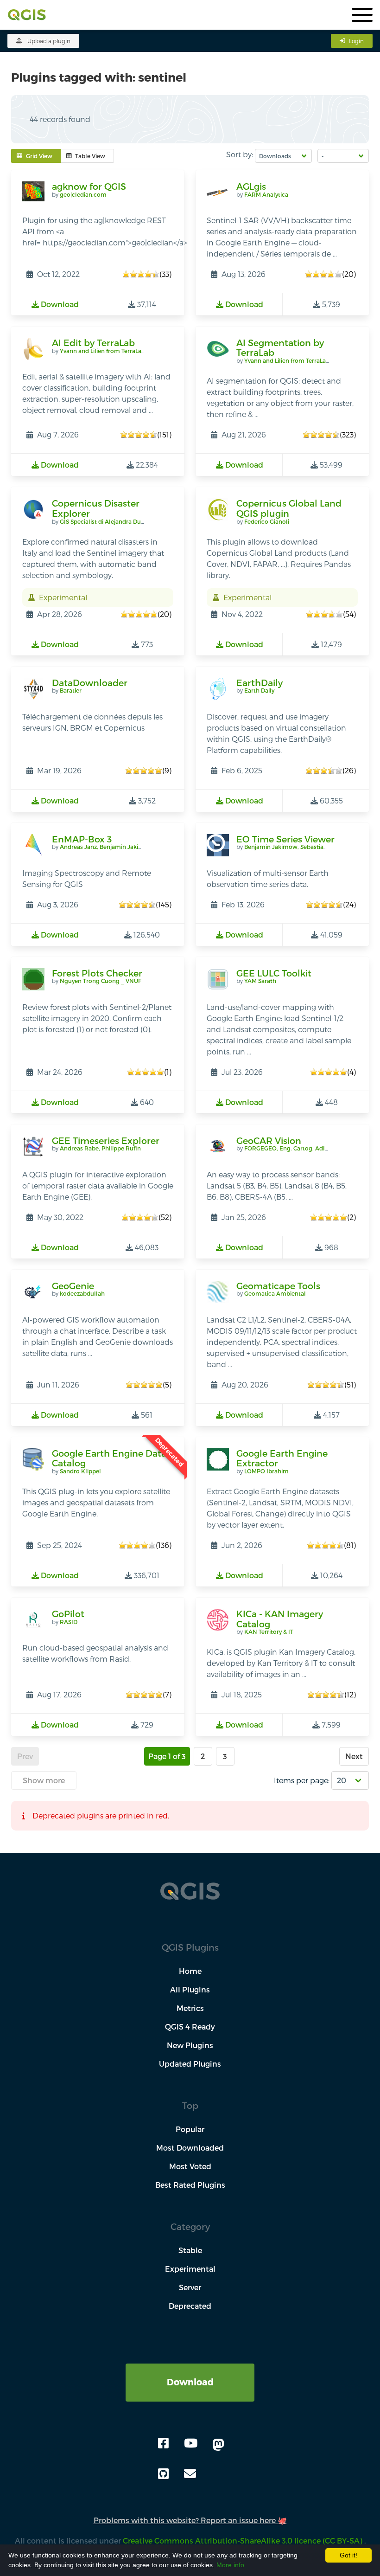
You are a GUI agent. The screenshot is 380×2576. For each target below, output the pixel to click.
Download (190, 2382)
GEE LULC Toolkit (274, 973)
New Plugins (190, 2045)
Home (190, 1971)
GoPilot (68, 1614)
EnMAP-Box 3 (82, 839)
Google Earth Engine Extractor (282, 1458)
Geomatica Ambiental (275, 1293)
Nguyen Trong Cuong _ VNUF (101, 981)
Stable (190, 2250)
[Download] (190, 2369)
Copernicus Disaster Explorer (96, 508)
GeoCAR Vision (269, 1140)
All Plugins (190, 1989)
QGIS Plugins (190, 1947)
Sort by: (240, 154)
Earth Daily (259, 690)
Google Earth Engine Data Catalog (109, 1458)
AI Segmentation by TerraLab (280, 348)
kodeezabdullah (82, 1293)
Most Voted (190, 2166)
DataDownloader (90, 683)
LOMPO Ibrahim (266, 1471)
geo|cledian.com (83, 194)
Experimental (190, 2269)
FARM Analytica (266, 194)
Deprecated (190, 2306)
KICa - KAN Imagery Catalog (280, 1619)
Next (354, 1756)
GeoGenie (73, 1286)
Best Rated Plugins (190, 2185)
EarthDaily (260, 683)
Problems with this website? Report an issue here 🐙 (190, 2520)
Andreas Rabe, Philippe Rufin (100, 1148)
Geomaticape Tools (278, 1286)
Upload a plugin (49, 41)
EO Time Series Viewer (285, 839)
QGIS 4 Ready (190, 2027)
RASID (69, 1622)
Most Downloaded (190, 2148)
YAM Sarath (260, 981)
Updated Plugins (190, 2064)
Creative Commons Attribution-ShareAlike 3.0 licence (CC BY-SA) (244, 2541)
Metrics (190, 2008)
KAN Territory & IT (269, 1632)
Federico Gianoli (267, 521)
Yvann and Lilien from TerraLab (102, 351)
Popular (190, 2129)
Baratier (71, 690)
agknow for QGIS (89, 186)
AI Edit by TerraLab (93, 343)
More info (230, 2565)
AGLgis (251, 186)
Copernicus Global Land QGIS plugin (289, 508)
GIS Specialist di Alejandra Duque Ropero (117, 521)
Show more (44, 1780)
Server (190, 2287)
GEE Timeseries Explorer (106, 1140)
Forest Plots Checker (97, 973)
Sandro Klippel (80, 1471)
